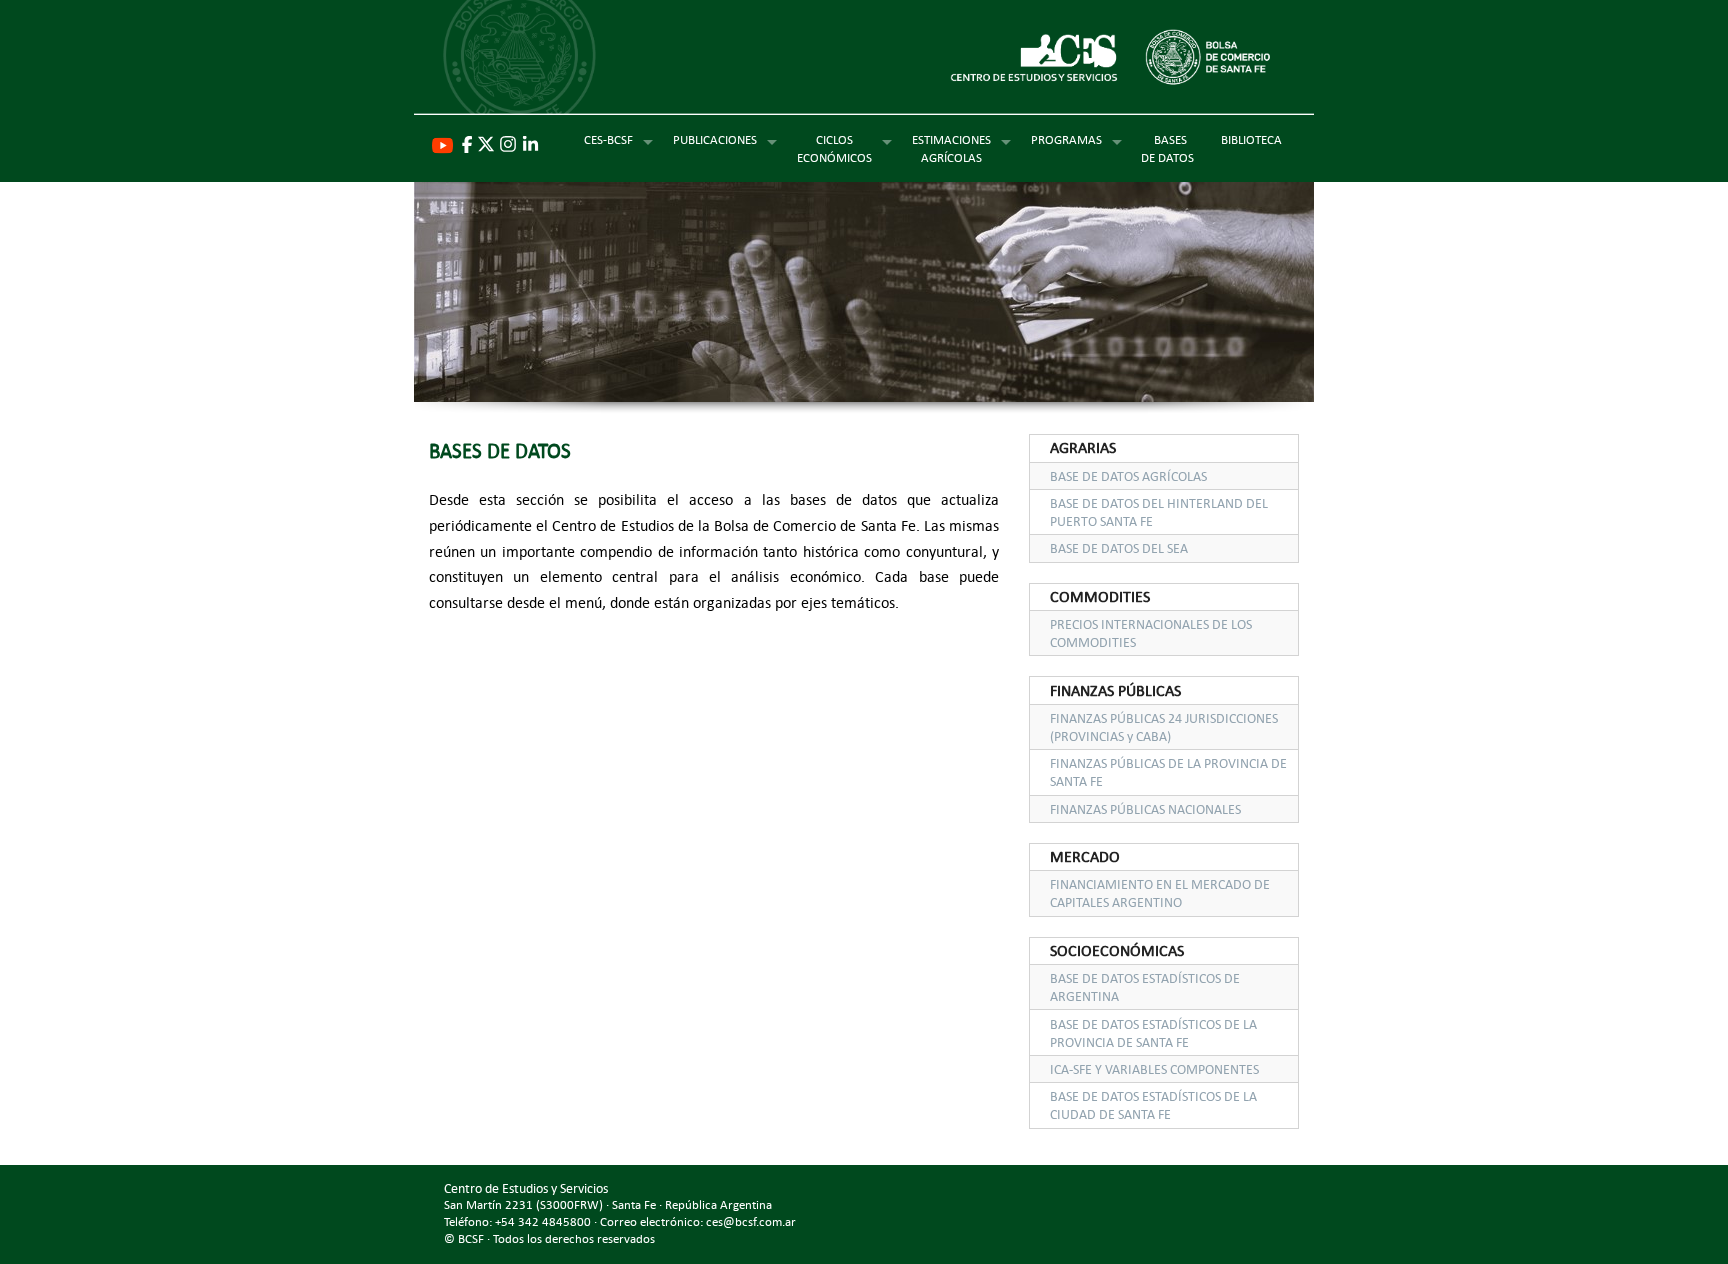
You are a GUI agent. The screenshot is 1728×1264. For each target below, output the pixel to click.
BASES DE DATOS (1170, 148)
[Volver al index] (864, 63)
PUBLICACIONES (715, 139)
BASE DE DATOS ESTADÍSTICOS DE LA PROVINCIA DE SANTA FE (1153, 1033)
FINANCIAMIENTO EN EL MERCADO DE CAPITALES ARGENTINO (1160, 893)
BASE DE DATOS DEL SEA (1119, 548)
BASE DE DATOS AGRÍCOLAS (1128, 476)
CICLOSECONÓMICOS (834, 148)
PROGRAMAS (1066, 139)
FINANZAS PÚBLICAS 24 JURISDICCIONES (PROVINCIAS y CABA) (1164, 727)
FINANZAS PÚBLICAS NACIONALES (1145, 809)
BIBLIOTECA (1251, 139)
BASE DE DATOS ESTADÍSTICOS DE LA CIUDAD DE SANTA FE (1153, 1105)
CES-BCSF (608, 139)
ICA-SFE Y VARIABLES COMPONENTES (1154, 1069)
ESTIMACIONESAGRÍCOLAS (951, 148)
